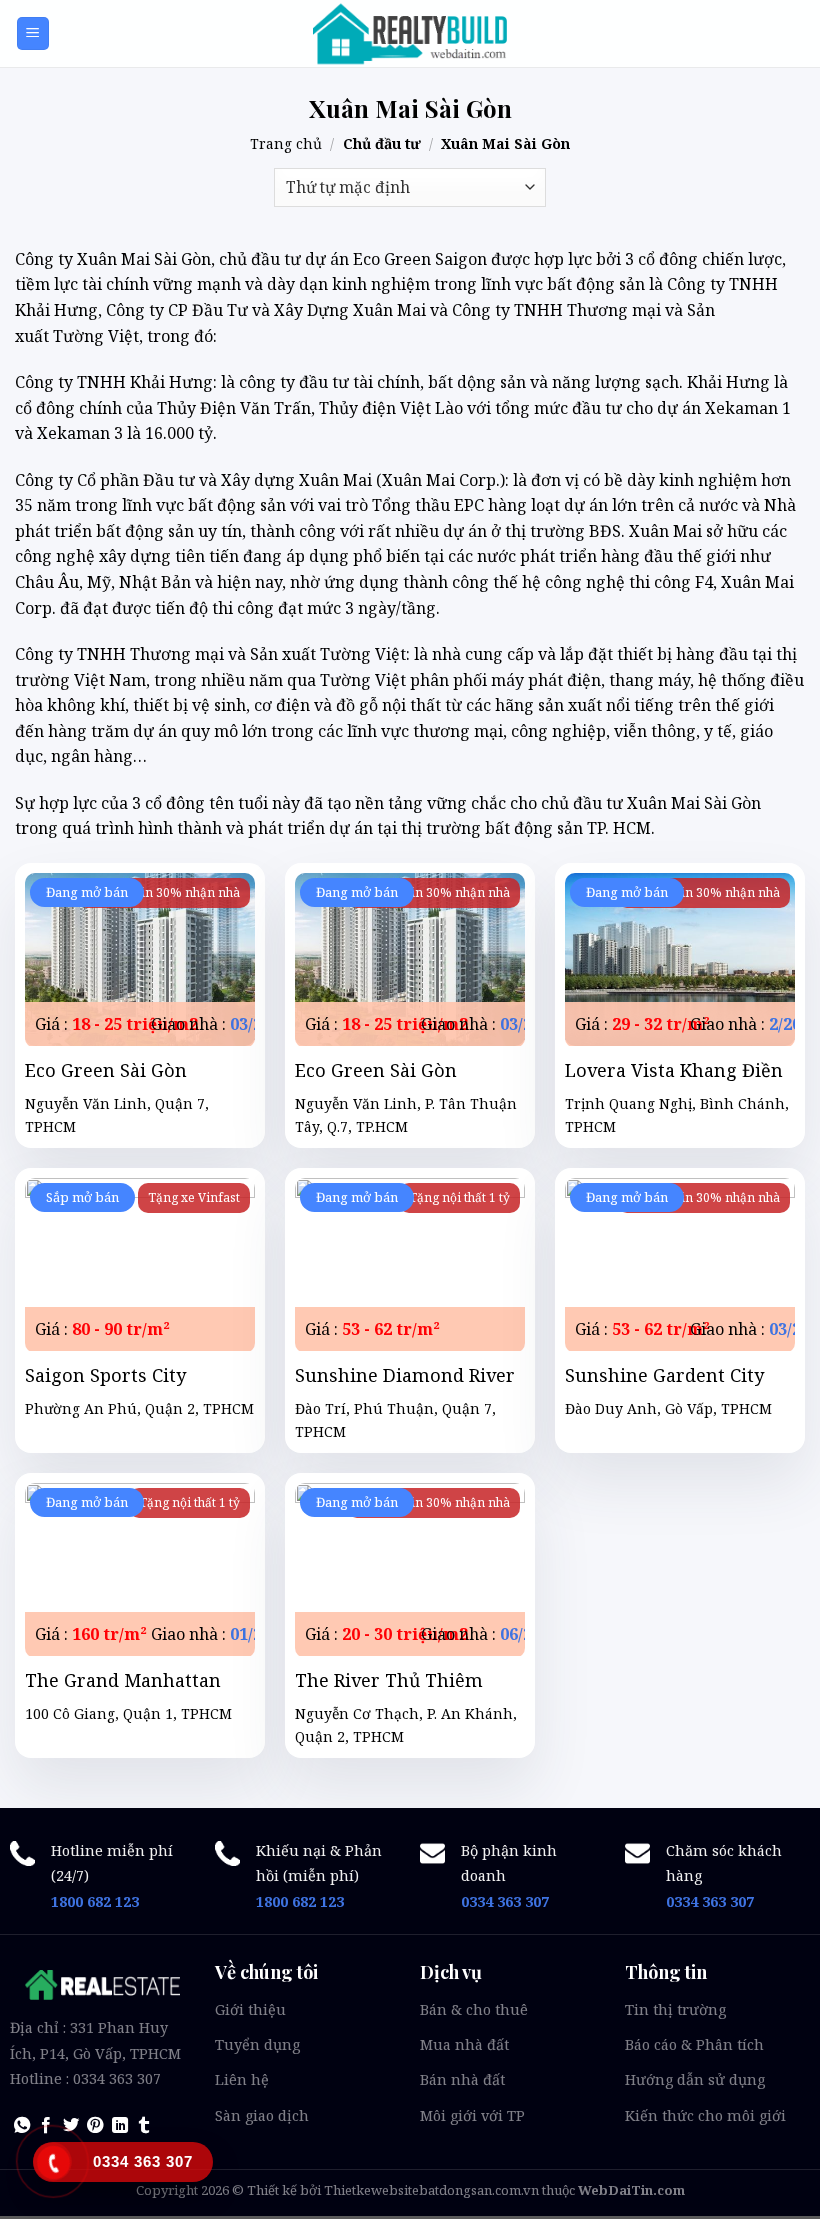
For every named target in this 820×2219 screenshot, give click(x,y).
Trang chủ (286, 143)
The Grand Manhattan (123, 1680)
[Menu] (33, 33)
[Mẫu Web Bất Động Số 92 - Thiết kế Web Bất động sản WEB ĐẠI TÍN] (410, 34)
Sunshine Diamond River (405, 1375)
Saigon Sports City (105, 1375)
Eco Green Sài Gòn (106, 1070)
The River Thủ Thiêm (389, 1680)
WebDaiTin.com (631, 2190)
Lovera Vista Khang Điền (674, 1070)
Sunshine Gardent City (664, 1375)
